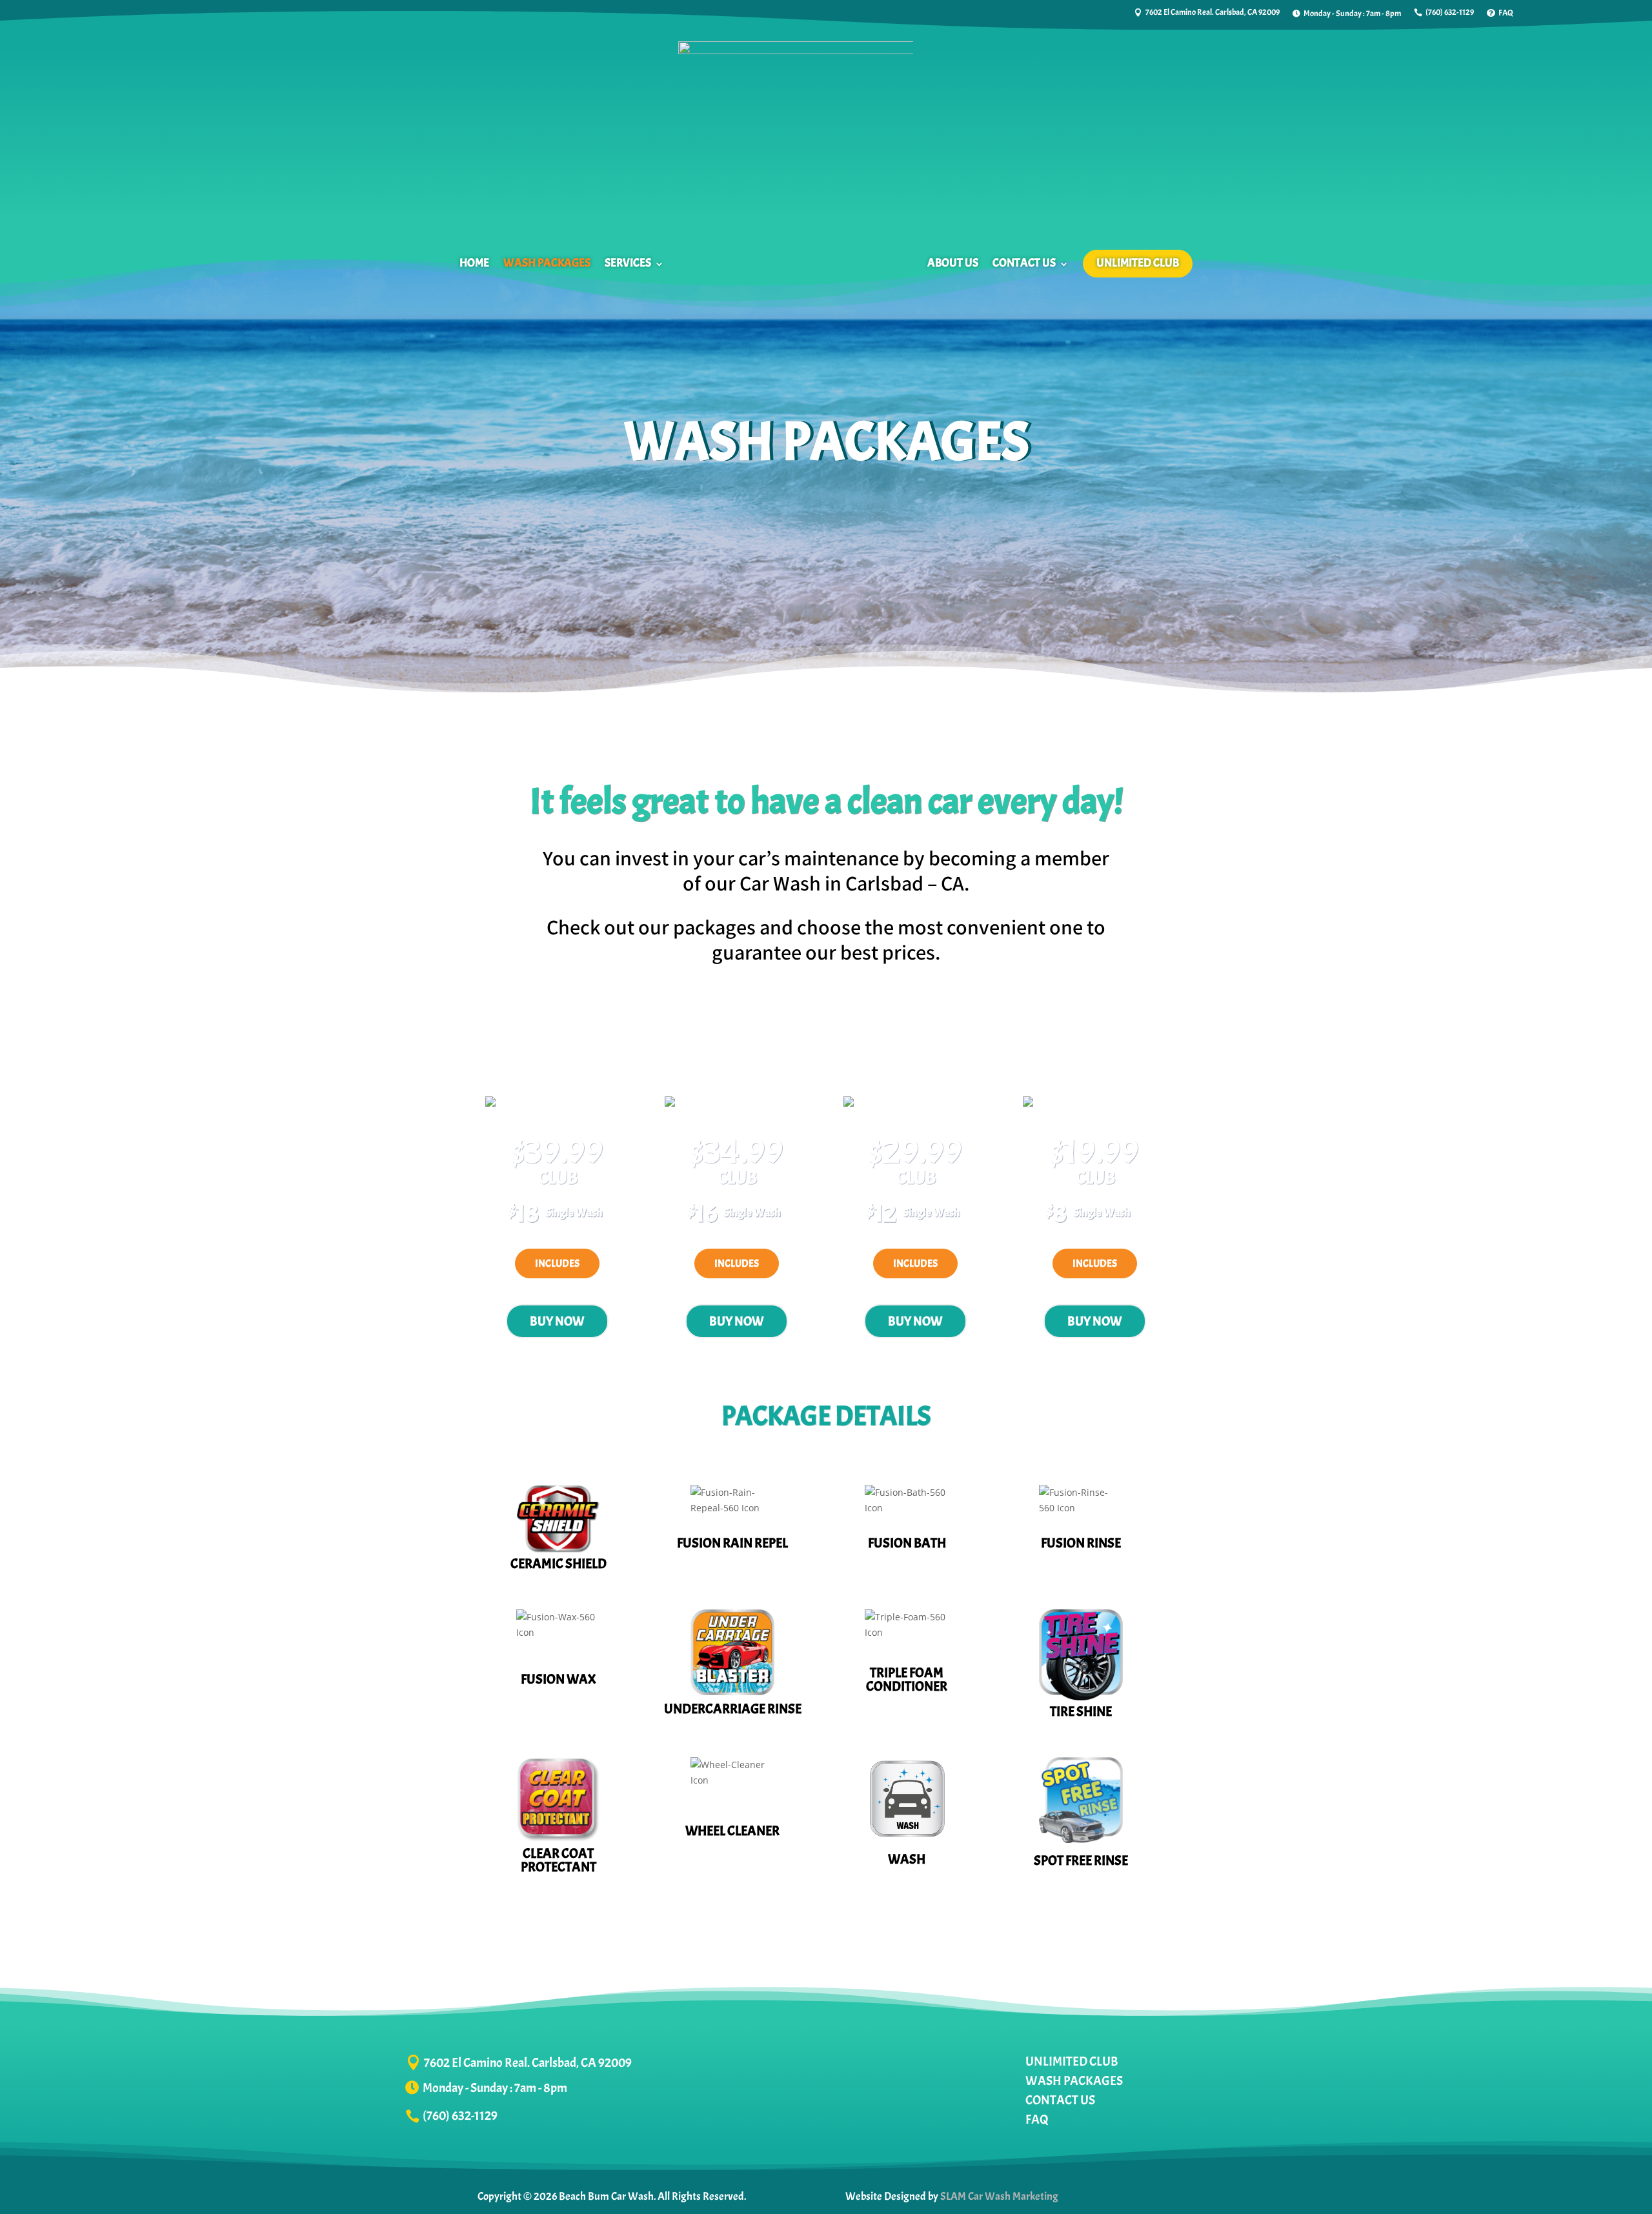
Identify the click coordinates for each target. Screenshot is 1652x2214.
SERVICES (628, 263)
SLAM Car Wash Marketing (999, 2196)
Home (474, 263)
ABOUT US (953, 263)
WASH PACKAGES (547, 263)
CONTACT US (1024, 263)
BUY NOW (557, 1321)
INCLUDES (557, 1263)
